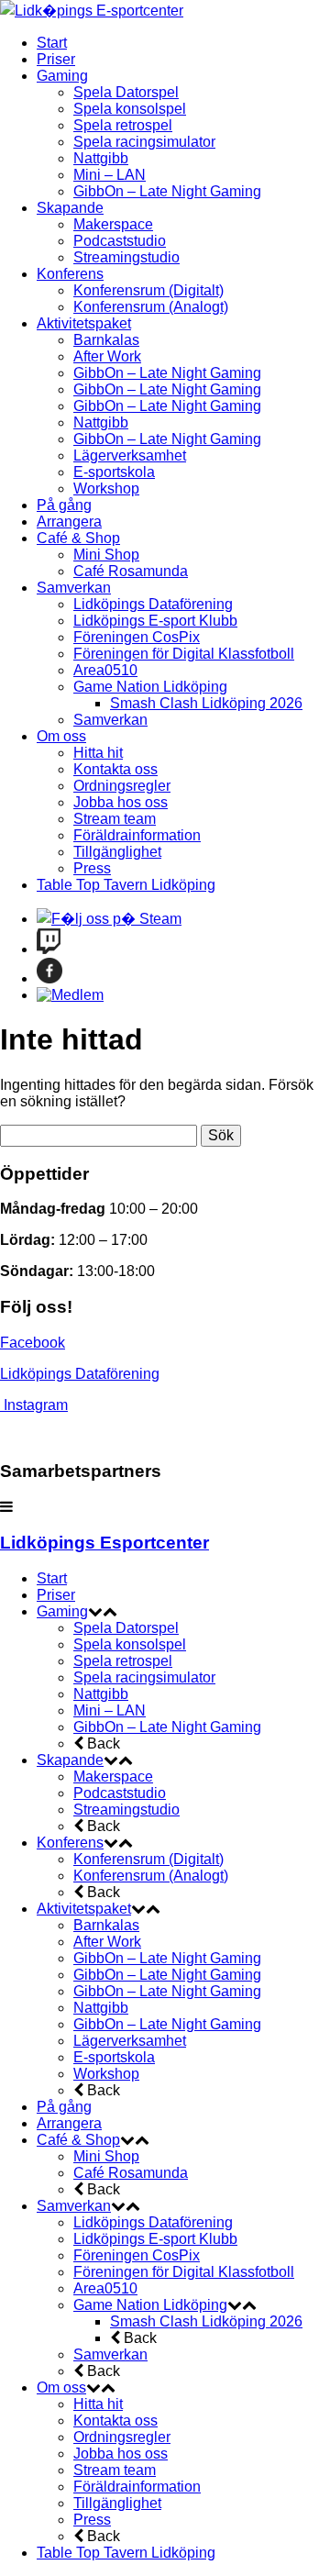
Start (52, 43)
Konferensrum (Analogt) (151, 307)
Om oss (61, 736)
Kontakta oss (115, 769)
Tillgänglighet (117, 852)
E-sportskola (114, 472)
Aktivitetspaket (84, 323)
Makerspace (113, 224)
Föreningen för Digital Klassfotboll (184, 654)
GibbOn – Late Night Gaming (167, 191)
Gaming (62, 76)
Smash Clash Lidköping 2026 (206, 703)
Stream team (115, 819)
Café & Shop (78, 538)
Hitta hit (98, 753)
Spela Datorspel (126, 92)
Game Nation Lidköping (150, 687)
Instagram (36, 1405)
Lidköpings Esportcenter (104, 1543)
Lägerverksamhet (130, 455)
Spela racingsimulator (144, 142)
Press (92, 868)
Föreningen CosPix (137, 637)
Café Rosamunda (131, 571)
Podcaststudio (120, 241)
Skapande (70, 208)
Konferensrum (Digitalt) (148, 290)
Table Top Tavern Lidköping (126, 885)
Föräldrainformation (137, 835)
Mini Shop (106, 555)
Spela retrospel (123, 125)
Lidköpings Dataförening (153, 604)
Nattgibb (101, 158)
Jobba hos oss (121, 802)
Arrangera (69, 522)
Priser (56, 59)
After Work (107, 356)
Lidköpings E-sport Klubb (155, 621)
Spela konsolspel (130, 109)
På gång (64, 505)
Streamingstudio (126, 257)
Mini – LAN (110, 175)
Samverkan (74, 588)
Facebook (33, 1343)
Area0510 (105, 670)
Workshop (106, 489)
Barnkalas (106, 340)
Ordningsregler (122, 786)
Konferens (70, 274)
